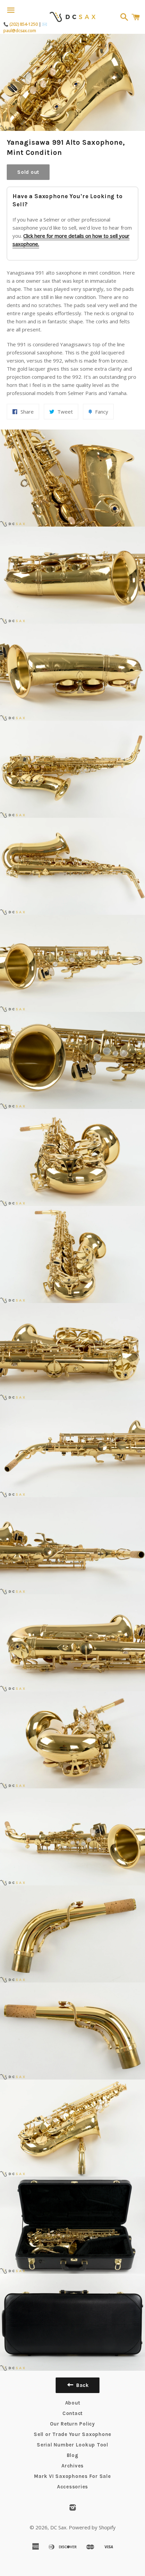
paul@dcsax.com (20, 31)
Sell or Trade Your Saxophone (72, 2434)
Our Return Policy (72, 2424)
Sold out (28, 172)
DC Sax (58, 2527)
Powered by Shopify (92, 2527)
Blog (73, 2455)
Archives (72, 2466)
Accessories (72, 2487)
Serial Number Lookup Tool (72, 2445)
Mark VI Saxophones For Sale (72, 2476)
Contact (72, 2413)
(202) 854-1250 (24, 24)
